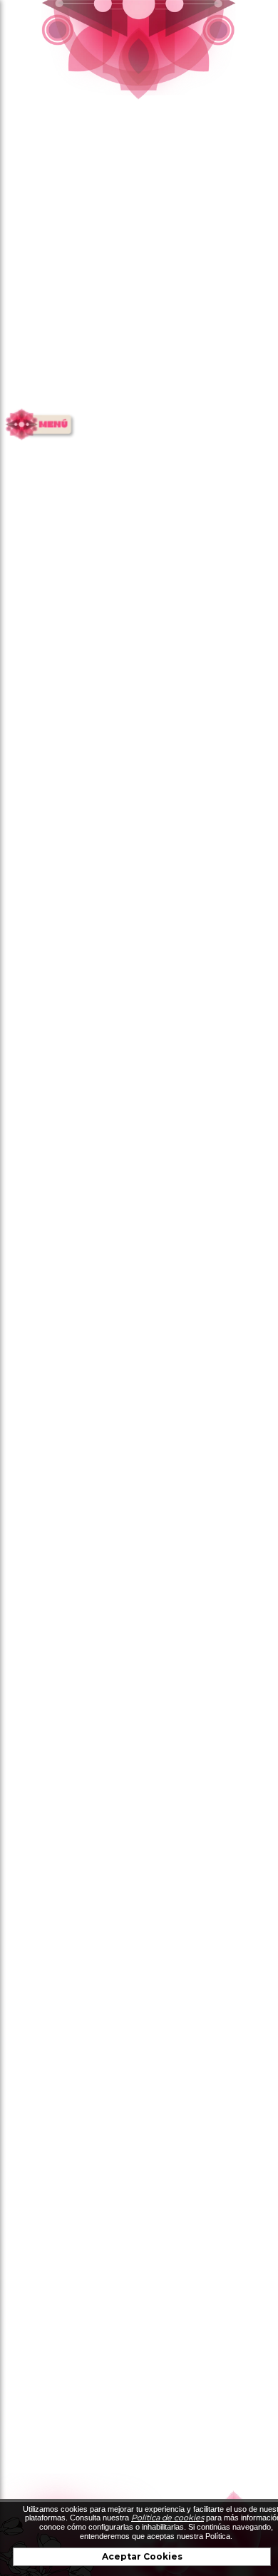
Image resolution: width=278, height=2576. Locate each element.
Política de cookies (168, 2518)
